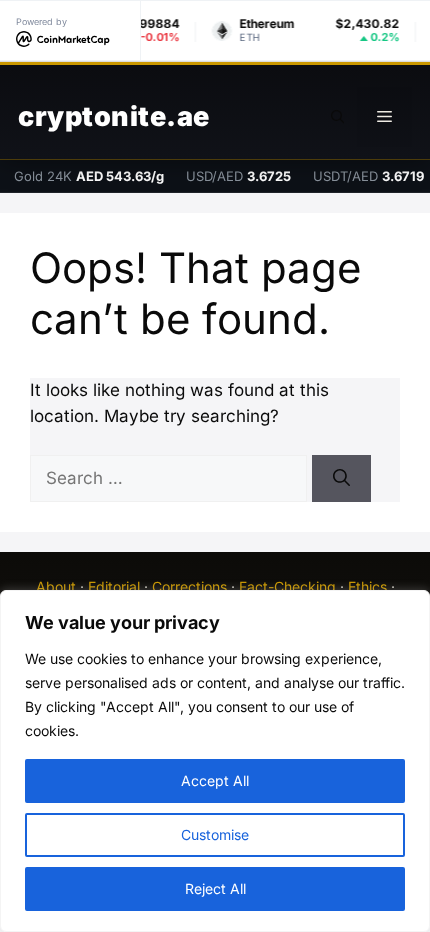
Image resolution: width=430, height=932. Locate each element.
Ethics (367, 586)
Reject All (215, 888)
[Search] (341, 479)
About (56, 586)
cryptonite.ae (114, 116)
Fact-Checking (287, 586)
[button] (338, 117)
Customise (215, 834)
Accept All (215, 780)
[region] (215, 761)
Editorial (114, 586)
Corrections (189, 586)
